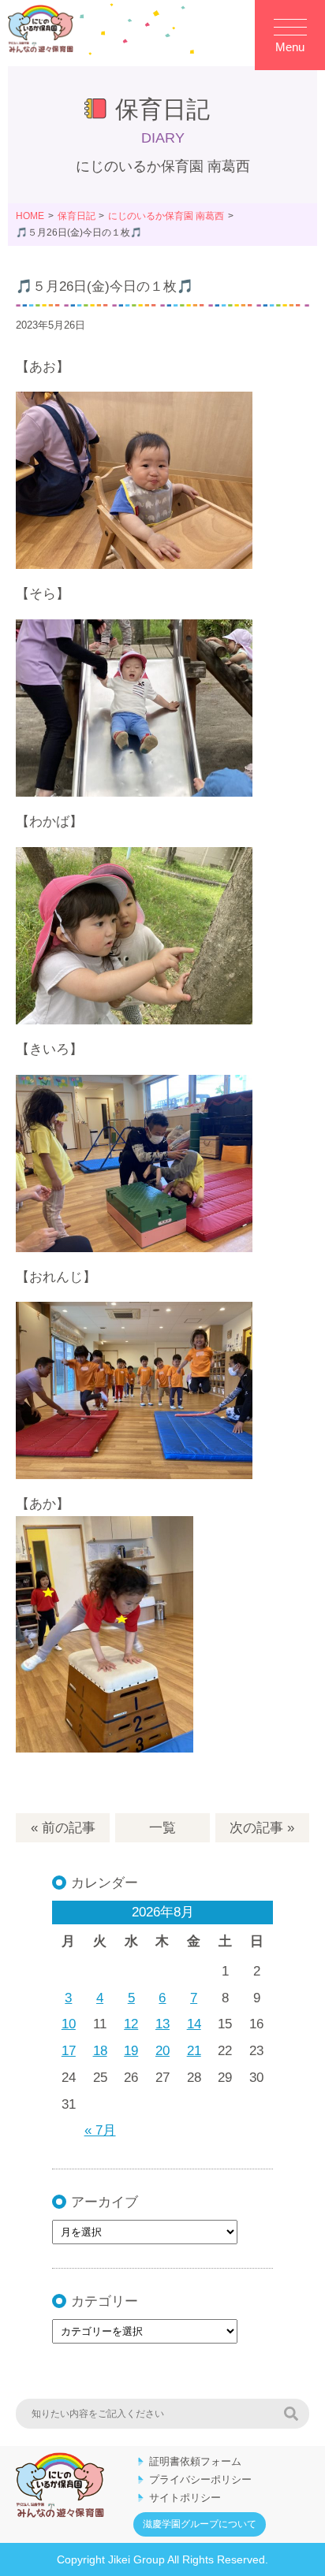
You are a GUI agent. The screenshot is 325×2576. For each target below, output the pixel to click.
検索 (291, 2414)
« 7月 (100, 2130)
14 (194, 2024)
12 (131, 2024)
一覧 (162, 1828)
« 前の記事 (63, 1828)
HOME (30, 216)
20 (162, 2051)
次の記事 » (262, 1828)
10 (69, 2024)
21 (194, 2051)
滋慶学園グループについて (200, 2524)
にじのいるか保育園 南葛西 (166, 216)
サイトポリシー (185, 2498)
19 (131, 2051)
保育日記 (77, 216)
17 (69, 2051)
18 (100, 2051)
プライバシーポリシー (200, 2479)
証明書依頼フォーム (195, 2461)
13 (162, 2024)
